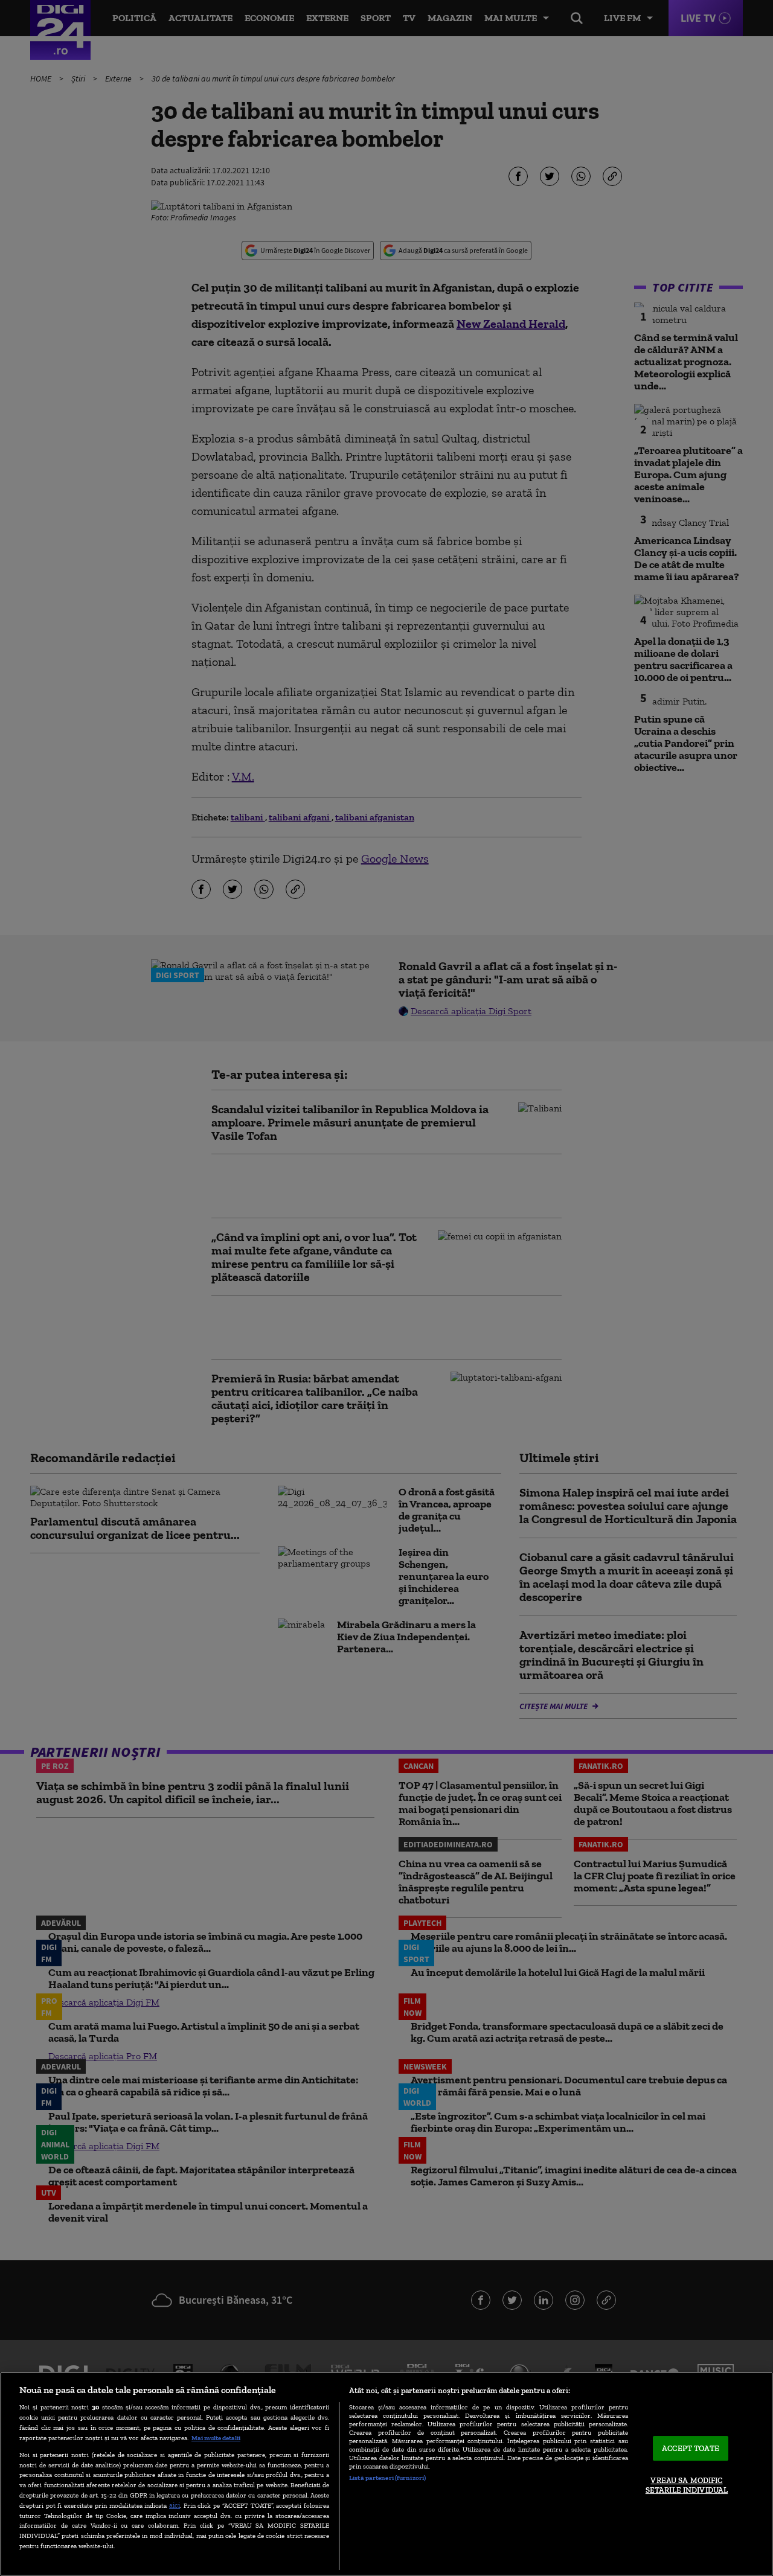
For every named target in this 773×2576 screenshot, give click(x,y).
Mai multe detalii (216, 2438)
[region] (386, 2474)
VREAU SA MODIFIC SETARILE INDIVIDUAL (687, 2486)
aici (175, 2505)
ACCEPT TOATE (691, 2448)
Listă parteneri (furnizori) (387, 2478)
